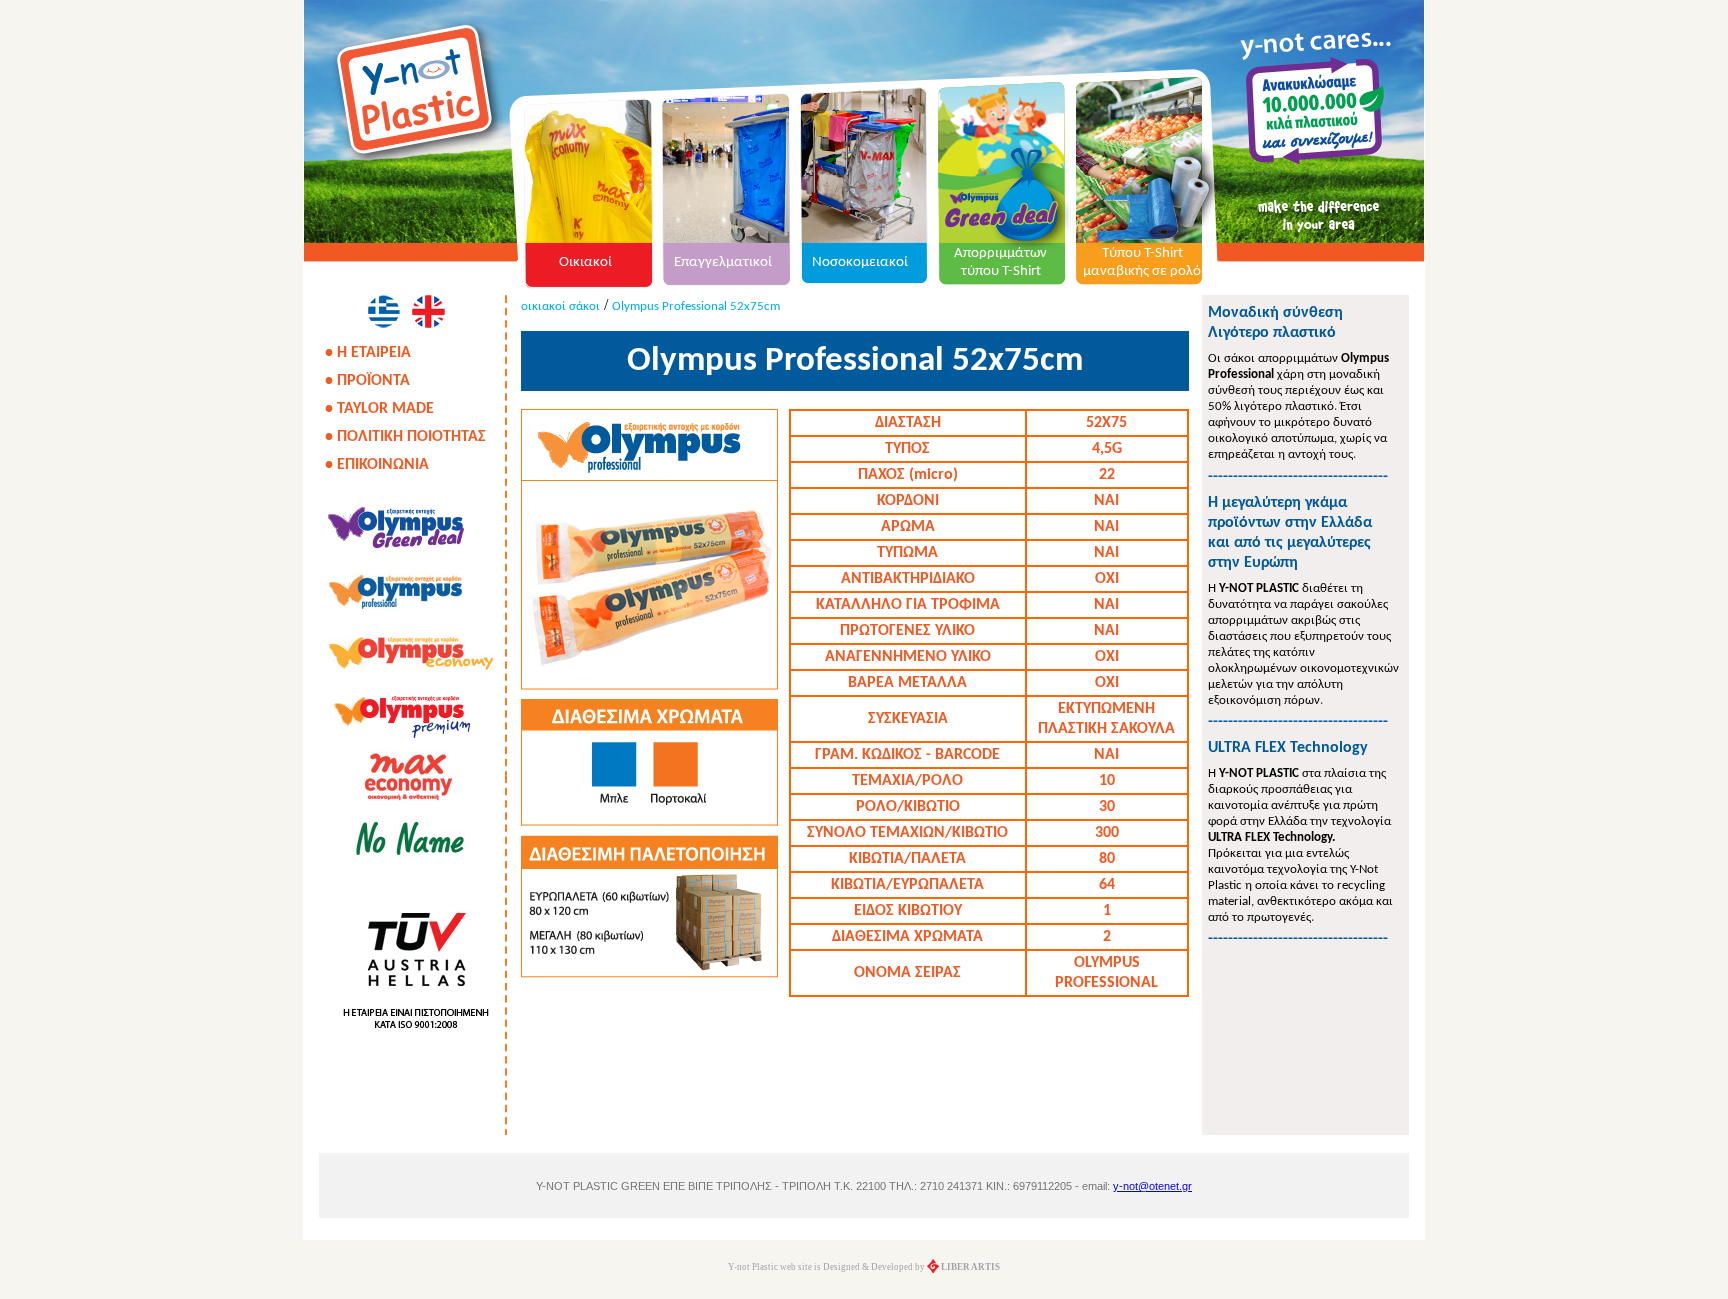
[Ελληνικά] (383, 311)
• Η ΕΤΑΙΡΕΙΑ (368, 353)
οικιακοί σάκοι (560, 306)
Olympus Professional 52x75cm (696, 306)
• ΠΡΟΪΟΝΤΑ (367, 381)
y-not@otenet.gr (1152, 1186)
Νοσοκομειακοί (860, 262)
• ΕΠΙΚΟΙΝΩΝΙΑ (377, 465)
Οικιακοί (585, 262)
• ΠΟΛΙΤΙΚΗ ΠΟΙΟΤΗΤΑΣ (405, 437)
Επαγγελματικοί (723, 262)
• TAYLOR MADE (379, 409)
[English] (428, 311)
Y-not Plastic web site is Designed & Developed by (864, 1267)
